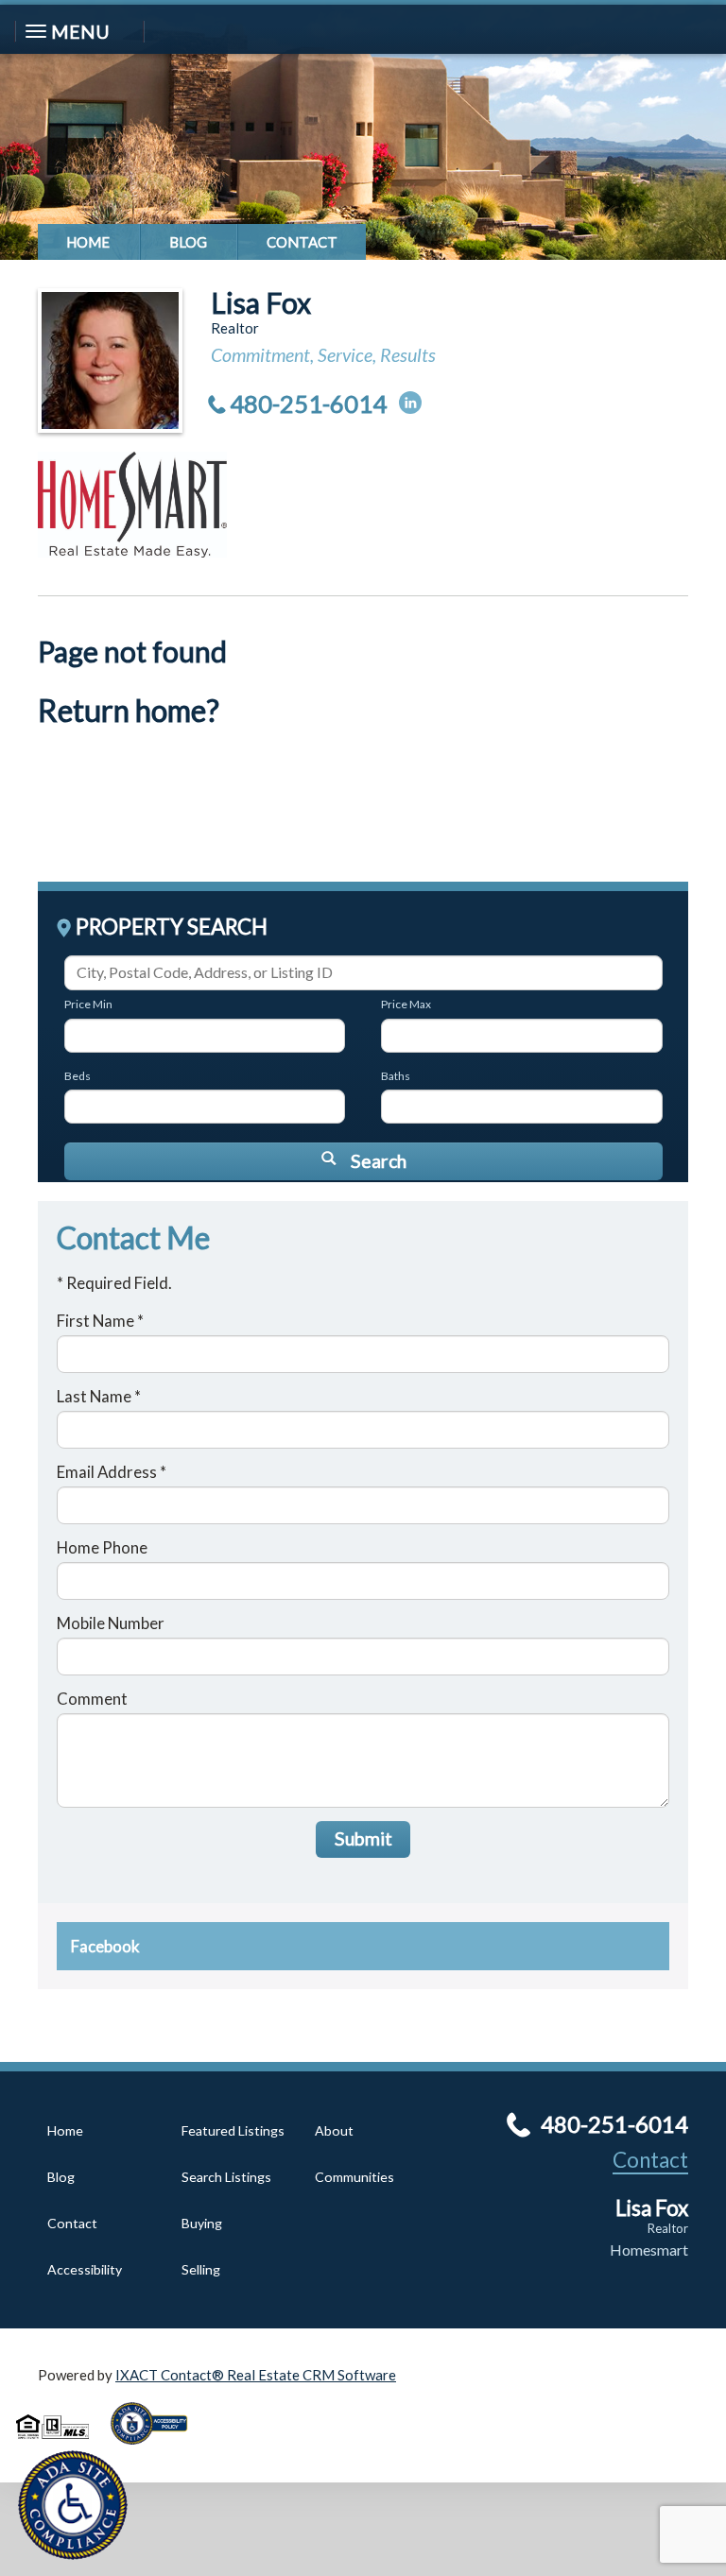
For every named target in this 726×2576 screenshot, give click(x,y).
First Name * (100, 1321)
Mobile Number (111, 1623)
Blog (188, 242)
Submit (363, 1838)
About (334, 2130)
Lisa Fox (261, 302)
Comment (92, 1699)
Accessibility (85, 2269)
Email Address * (112, 1472)
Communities (354, 2177)
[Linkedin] (410, 403)
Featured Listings (233, 2130)
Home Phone (102, 1547)
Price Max (406, 1004)
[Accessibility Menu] (73, 2505)
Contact (302, 242)
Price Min (88, 1004)
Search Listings (226, 2177)
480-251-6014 (308, 404)
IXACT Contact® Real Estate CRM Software (256, 2375)
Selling (201, 2269)
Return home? (129, 711)
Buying (202, 2223)
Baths (396, 1076)
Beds (78, 1076)
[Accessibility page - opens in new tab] (156, 2450)
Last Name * (99, 1396)
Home (88, 242)
